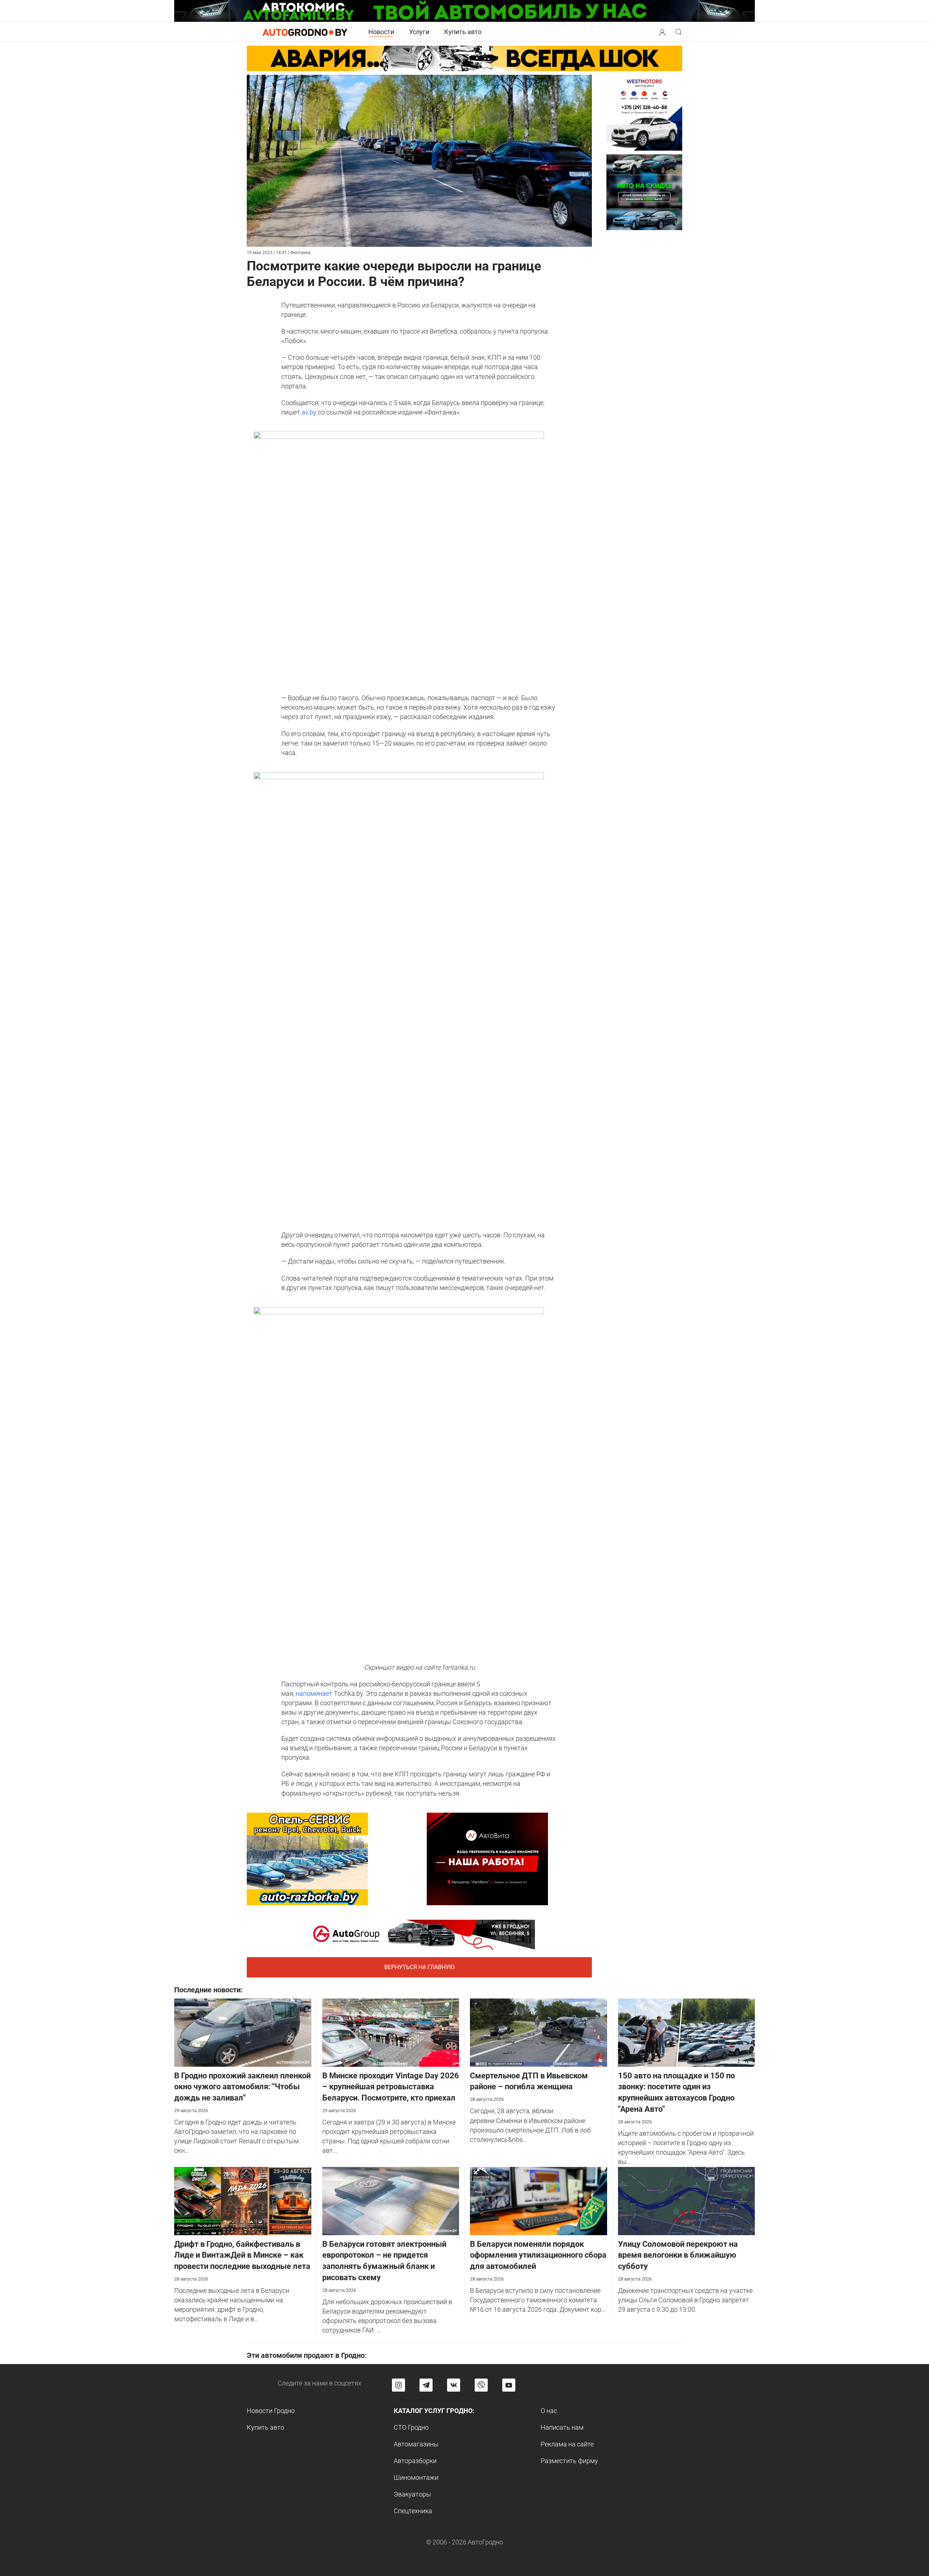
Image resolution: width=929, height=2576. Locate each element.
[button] (662, 31)
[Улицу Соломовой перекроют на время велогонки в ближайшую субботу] (687, 2200)
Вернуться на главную (419, 1967)
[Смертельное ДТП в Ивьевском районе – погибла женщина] (539, 2032)
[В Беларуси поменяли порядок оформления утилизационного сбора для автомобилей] (539, 2200)
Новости (381, 32)
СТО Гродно (411, 2427)
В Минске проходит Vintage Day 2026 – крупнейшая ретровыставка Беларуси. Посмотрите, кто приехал (391, 2087)
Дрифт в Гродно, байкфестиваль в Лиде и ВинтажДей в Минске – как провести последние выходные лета (242, 2255)
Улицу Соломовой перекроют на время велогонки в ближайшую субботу (678, 2255)
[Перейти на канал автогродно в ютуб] (509, 2385)
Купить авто (463, 32)
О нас (549, 2411)
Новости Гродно (271, 2411)
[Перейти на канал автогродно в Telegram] (426, 2385)
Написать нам (562, 2427)
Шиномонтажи (416, 2477)
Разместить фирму (569, 2461)
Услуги (419, 32)
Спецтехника (413, 2511)
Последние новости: (208, 1990)
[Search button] (662, 32)
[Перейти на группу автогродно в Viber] (481, 2385)
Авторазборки (415, 2461)
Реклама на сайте (567, 2444)
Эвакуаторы (412, 2494)
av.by (309, 412)
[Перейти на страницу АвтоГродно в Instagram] (398, 2385)
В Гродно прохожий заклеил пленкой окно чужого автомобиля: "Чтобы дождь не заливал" (242, 2087)
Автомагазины (416, 2444)
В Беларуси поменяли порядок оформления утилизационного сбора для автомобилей (538, 2255)
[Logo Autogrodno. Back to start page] (305, 32)
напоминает (314, 1693)
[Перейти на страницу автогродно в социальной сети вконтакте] (454, 2385)
